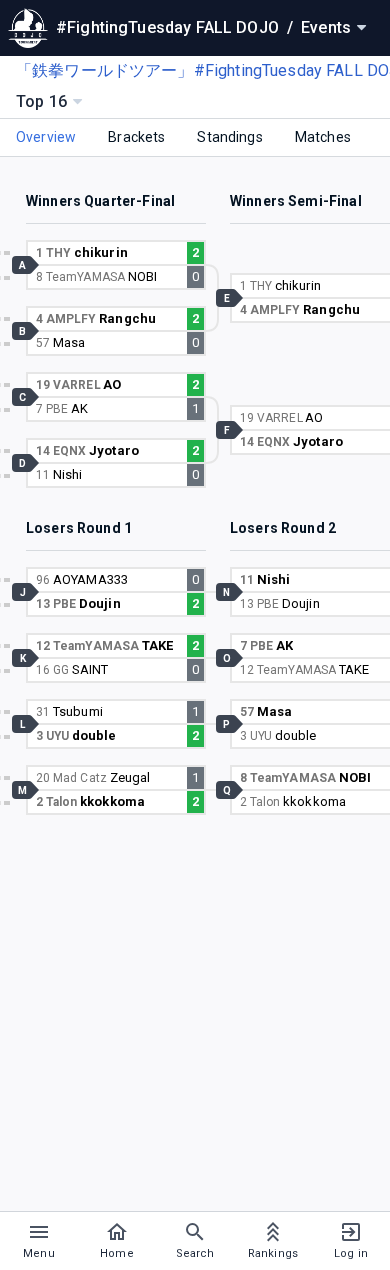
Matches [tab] (323, 137)
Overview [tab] (46, 137)
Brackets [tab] (136, 137)
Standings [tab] (229, 137)
